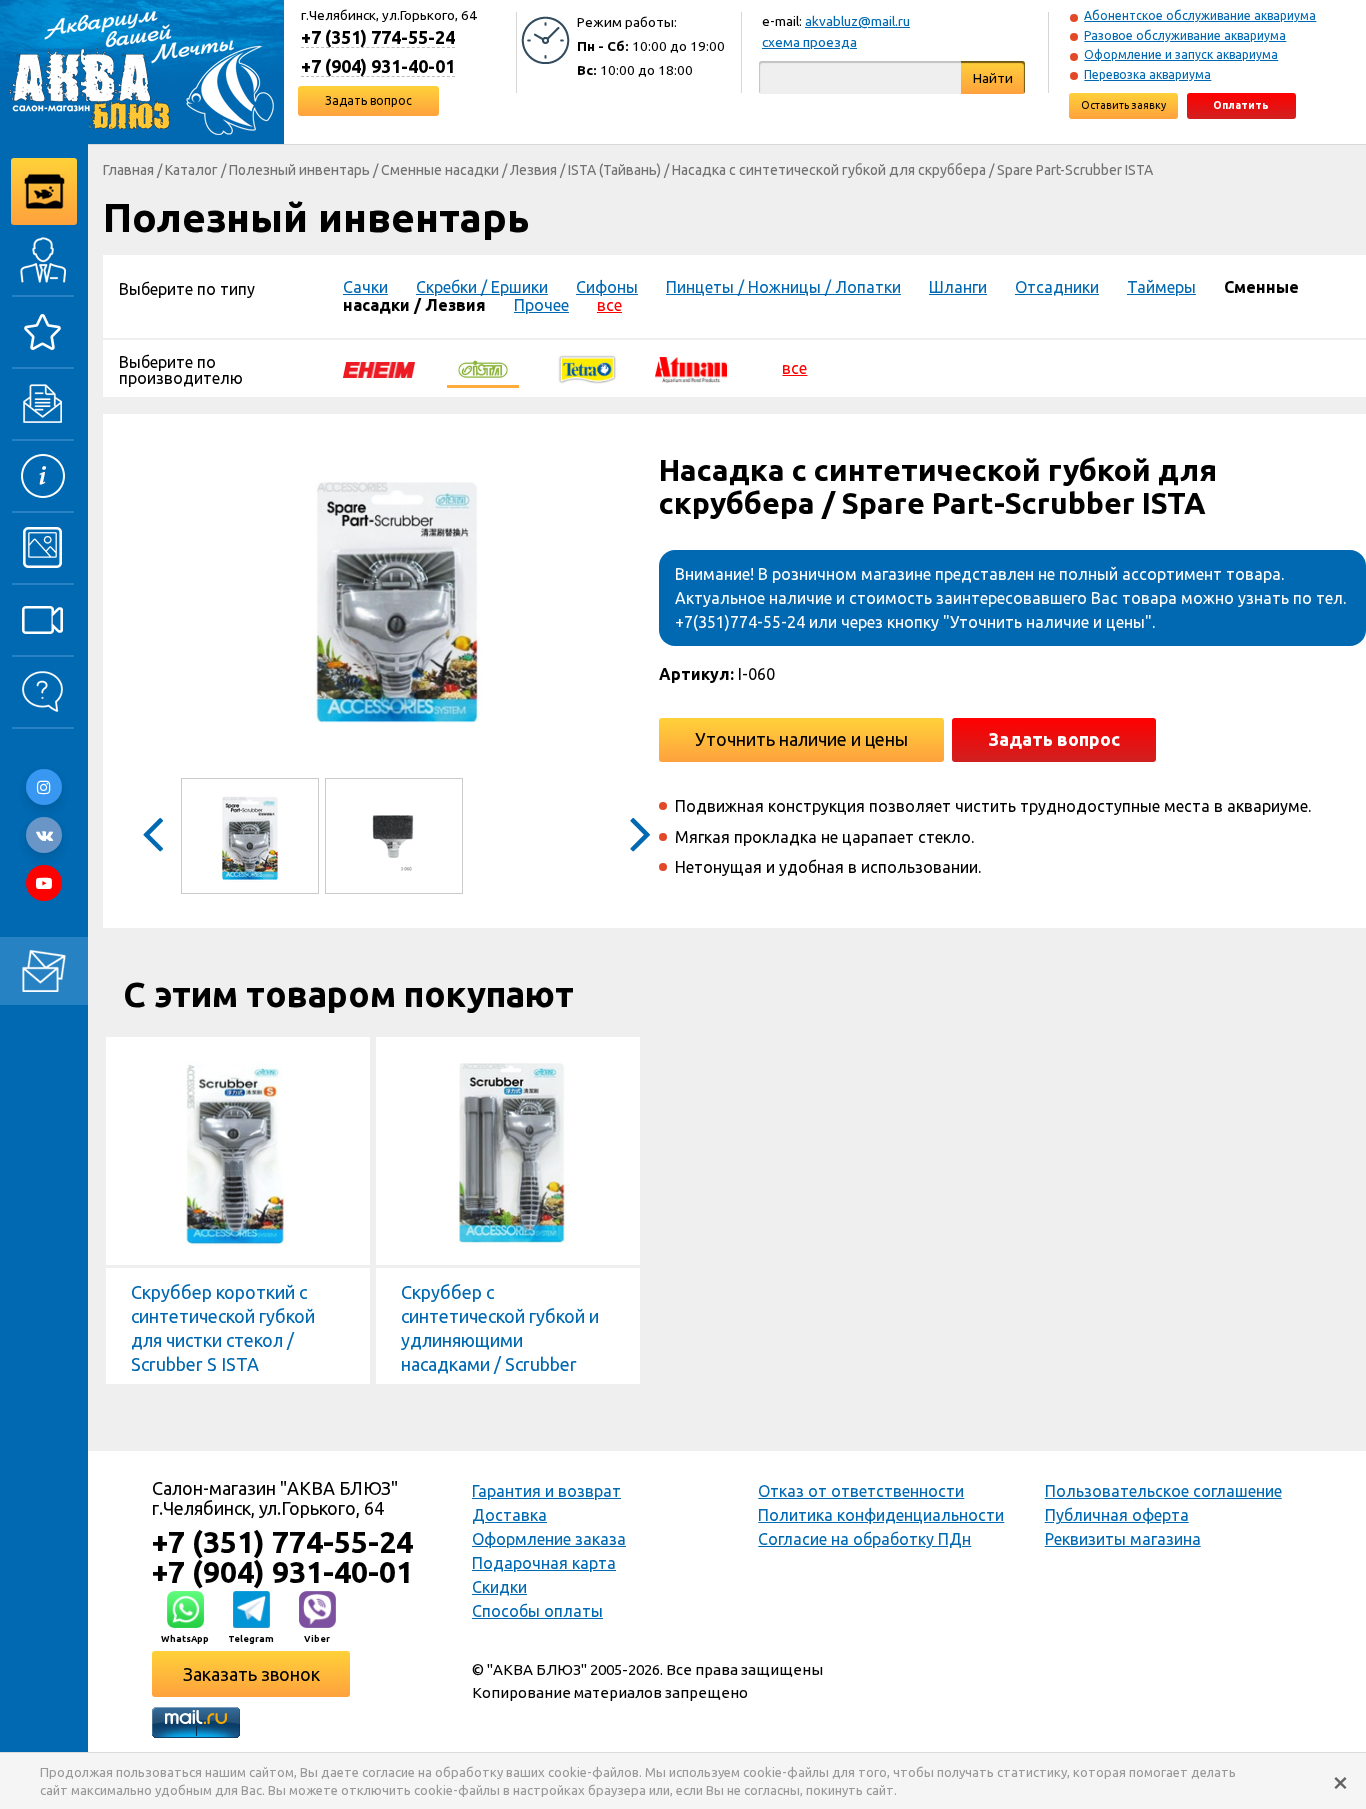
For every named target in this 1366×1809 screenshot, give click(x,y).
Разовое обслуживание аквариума (1185, 35)
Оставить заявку (1123, 105)
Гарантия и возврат (546, 1491)
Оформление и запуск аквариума (1181, 54)
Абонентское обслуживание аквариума (1200, 15)
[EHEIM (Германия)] (379, 368)
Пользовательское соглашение (1163, 1491)
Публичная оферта (1117, 1515)
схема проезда (809, 42)
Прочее (541, 305)
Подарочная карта (544, 1563)
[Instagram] (44, 787)
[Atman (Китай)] (691, 368)
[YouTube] (44, 883)
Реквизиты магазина (1123, 1539)
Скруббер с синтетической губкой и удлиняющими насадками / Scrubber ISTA (500, 1340)
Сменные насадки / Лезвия (469, 170)
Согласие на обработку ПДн (864, 1539)
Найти (993, 78)
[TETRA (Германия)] (587, 368)
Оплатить (1241, 105)
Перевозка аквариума (1147, 74)
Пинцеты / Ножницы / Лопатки (783, 287)
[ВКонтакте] (44, 835)
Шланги (958, 287)
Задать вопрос (368, 100)
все (609, 305)
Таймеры (1161, 287)
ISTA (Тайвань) (614, 170)
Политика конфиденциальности (881, 1515)
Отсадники (1057, 287)
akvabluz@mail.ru (857, 21)
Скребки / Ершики (482, 287)
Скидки (499, 1587)
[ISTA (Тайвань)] (483, 368)
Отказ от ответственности (861, 1491)
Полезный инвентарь (299, 170)
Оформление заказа (549, 1539)
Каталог (191, 170)
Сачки (365, 287)
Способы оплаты (537, 1611)
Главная (128, 170)
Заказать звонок (251, 1674)
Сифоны (607, 287)
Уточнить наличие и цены (801, 739)
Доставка (509, 1515)
